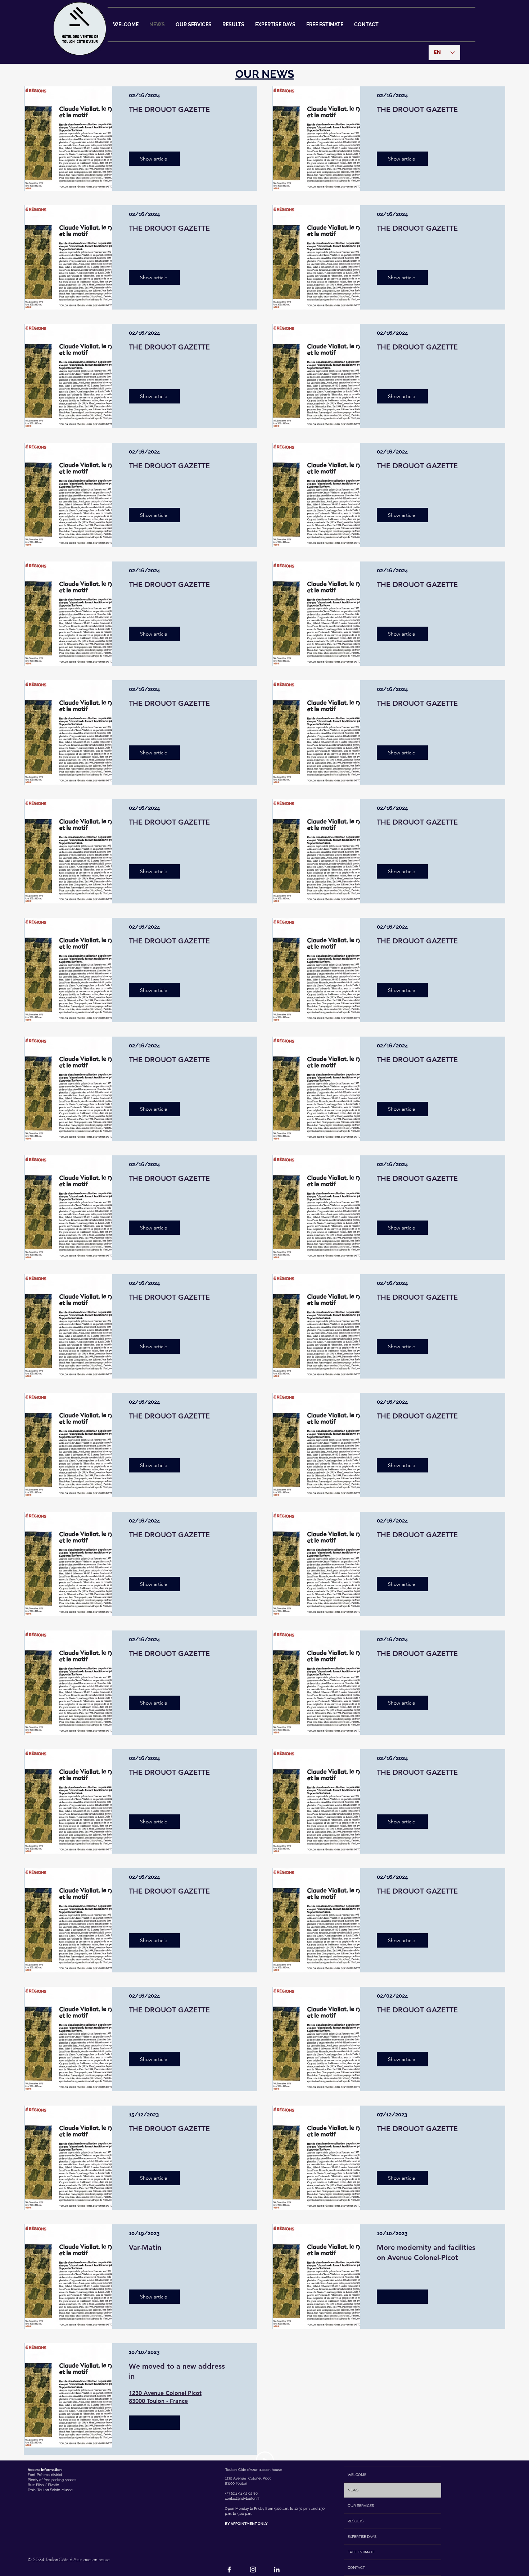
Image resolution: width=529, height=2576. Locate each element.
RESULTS (356, 2521)
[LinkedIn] (277, 2570)
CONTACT (356, 2568)
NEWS (353, 2490)
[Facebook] (229, 2570)
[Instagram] (253, 2570)
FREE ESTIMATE (361, 2552)
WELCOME (357, 2475)
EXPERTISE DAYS (362, 2537)
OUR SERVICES (361, 2506)
